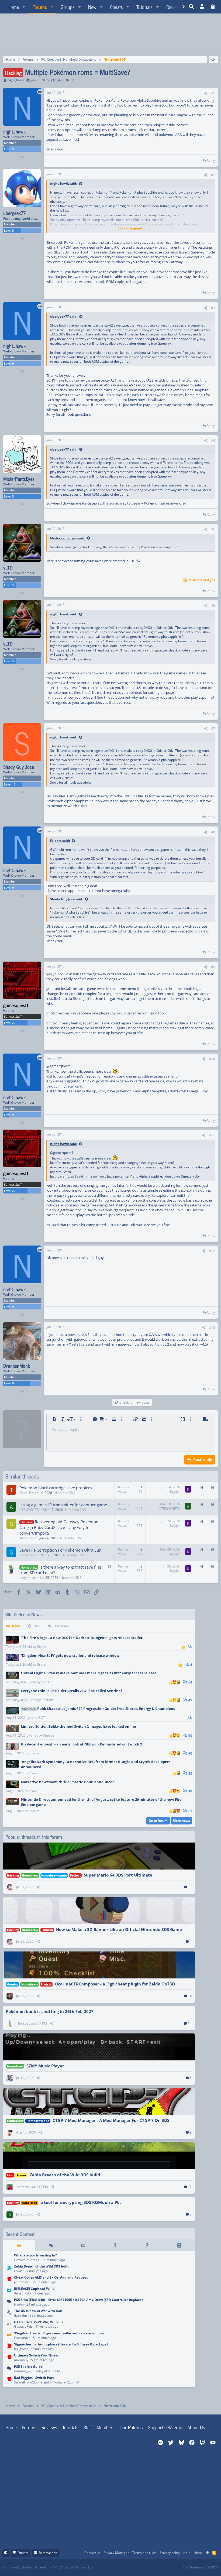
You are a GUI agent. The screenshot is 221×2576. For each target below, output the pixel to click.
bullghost (21, 2349)
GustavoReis (23, 2326)
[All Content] (19, 2245)
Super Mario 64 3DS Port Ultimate (118, 1875)
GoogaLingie (29, 1555)
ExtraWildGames (27, 2260)
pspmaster (22, 2282)
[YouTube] (163, 2568)
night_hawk (16, 80)
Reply (211, 161)
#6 (213, 606)
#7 (213, 728)
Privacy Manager (116, 2553)
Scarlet (46, 1682)
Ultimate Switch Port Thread (37, 2355)
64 (190, 1682)
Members (106, 2427)
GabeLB (25, 1493)
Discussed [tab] (61, 1626)
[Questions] (147, 2245)
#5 (213, 529)
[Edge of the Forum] (115, 2245)
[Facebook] (115, 2568)
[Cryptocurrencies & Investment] (9, 2258)
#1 (213, 93)
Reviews (49, 2427)
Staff (88, 2427)
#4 (213, 440)
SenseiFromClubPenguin (32, 2382)
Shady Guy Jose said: (67, 899)
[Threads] (51, 2245)
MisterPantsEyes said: (68, 538)
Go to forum (158, 1821)
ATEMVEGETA (30, 1510)
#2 (213, 175)
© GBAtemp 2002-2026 (200, 2567)
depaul (19, 2293)
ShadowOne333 (43, 1735)
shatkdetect (28, 1538)
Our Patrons (131, 2427)
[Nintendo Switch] (9, 2280)
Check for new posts (134, 1402)
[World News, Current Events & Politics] (9, 2314)
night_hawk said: (64, 183)
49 (190, 1700)
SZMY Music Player (45, 2066)
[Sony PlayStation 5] (9, 2302)
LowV (18, 2271)
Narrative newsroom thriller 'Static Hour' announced (68, 1782)
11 (190, 2187)
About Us (196, 2427)
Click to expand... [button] (131, 228)
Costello (48, 1700)
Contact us (92, 2553)
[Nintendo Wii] (9, 2325)
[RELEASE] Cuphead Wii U (34, 2289)
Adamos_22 (23, 2371)
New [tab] (16, 1626)
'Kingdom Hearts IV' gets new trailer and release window (70, 1655)
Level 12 (10, 784)
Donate (23, 2553)
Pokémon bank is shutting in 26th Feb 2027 (50, 2011)
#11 (212, 1135)
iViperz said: (60, 841)
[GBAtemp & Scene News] (9, 2336)
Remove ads (48, 2553)
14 (190, 1996)
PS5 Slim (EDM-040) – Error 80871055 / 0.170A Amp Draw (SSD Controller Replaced (79, 2300)
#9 (213, 967)
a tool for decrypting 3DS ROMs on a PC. (81, 2202)
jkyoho (19, 2304)
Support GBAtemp (165, 2427)
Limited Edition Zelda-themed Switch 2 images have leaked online (79, 1726)
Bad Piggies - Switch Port (34, 2378)
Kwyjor (175, 1492)
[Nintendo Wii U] (9, 2291)
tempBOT (38, 1718)
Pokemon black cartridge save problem (56, 1488)
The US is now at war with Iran (38, 2311)
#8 (213, 832)
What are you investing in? (35, 2255)
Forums (29, 2427)
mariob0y (21, 2360)
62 (190, 1811)
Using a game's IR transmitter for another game (63, 1505)
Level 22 (10, 1023)
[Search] (191, 7)
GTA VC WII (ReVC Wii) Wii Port (39, 2322)
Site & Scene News (24, 1614)
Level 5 (9, 230)
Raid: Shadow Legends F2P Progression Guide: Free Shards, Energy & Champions (99, 1709)
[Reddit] (127, 2568)
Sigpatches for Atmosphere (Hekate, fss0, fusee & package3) (62, 2344)
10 (190, 1791)
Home (11, 2427)
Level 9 (9, 149)
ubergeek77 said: (64, 316)
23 (190, 1773)
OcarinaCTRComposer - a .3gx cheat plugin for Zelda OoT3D (115, 1984)
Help (187, 2553)
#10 (212, 1059)
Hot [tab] (37, 1626)
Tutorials (70, 2427)
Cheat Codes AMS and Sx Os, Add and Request (51, 2277)
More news (181, 1821)
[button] (24, 7)
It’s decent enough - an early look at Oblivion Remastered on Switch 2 (82, 1744)
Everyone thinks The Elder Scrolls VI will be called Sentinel (71, 1691)
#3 (213, 308)
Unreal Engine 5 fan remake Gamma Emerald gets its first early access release (89, 1673)
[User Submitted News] (83, 2245)
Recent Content (20, 2234)
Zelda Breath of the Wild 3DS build (65, 2175)
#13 (212, 1327)
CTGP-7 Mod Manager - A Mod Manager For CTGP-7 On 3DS (111, 2120)
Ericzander (22, 2338)
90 (190, 1736)
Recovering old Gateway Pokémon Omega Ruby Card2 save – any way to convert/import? (59, 1527)
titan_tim (20, 2315)
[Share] (206, 93)
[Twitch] (139, 2568)
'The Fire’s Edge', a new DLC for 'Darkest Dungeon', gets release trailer (82, 1638)
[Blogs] (179, 2245)
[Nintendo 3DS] (9, 2269)
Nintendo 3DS (65, 1493)
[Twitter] (151, 2568)
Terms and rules (144, 2553)
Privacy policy (170, 2553)
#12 (212, 1251)
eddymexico (28, 1578)
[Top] (208, 2553)
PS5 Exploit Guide (28, 2367)
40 (190, 1753)
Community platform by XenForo (48, 2567)
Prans (42, 1647)
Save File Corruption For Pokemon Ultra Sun (60, 1550)
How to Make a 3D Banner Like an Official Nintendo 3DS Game (119, 1929)
